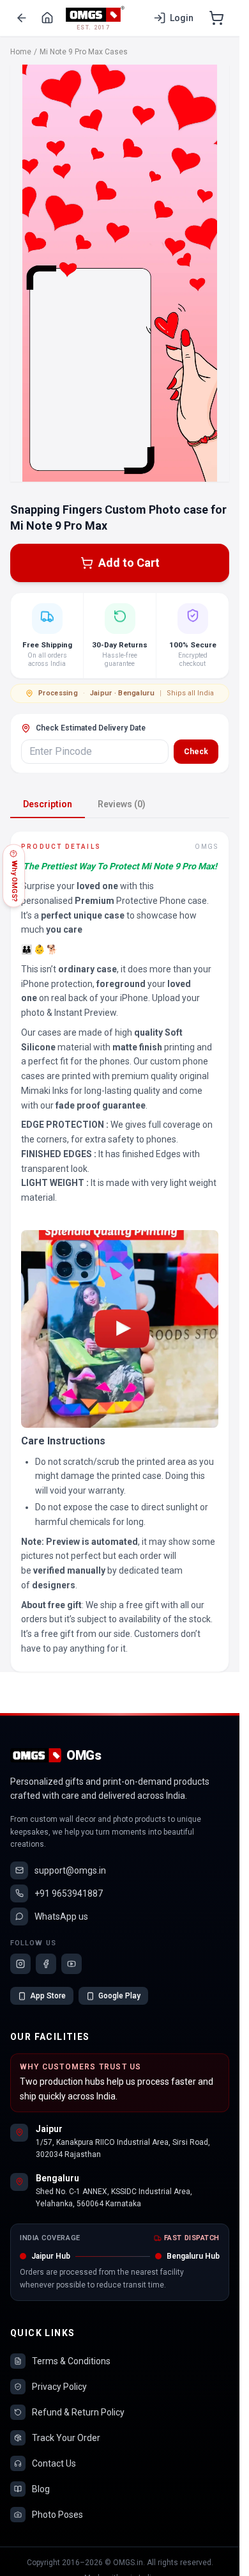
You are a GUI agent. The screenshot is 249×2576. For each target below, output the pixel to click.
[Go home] (47, 18)
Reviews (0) (122, 804)
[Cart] (216, 18)
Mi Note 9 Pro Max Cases (84, 52)
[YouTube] (72, 1964)
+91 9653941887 (69, 1893)
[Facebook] (46, 1964)
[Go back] (22, 18)
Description (48, 804)
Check (196, 752)
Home (21, 52)
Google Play (119, 1996)
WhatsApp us (61, 1916)
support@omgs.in (70, 1870)
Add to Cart (129, 563)
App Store (48, 1996)
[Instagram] (20, 1964)
